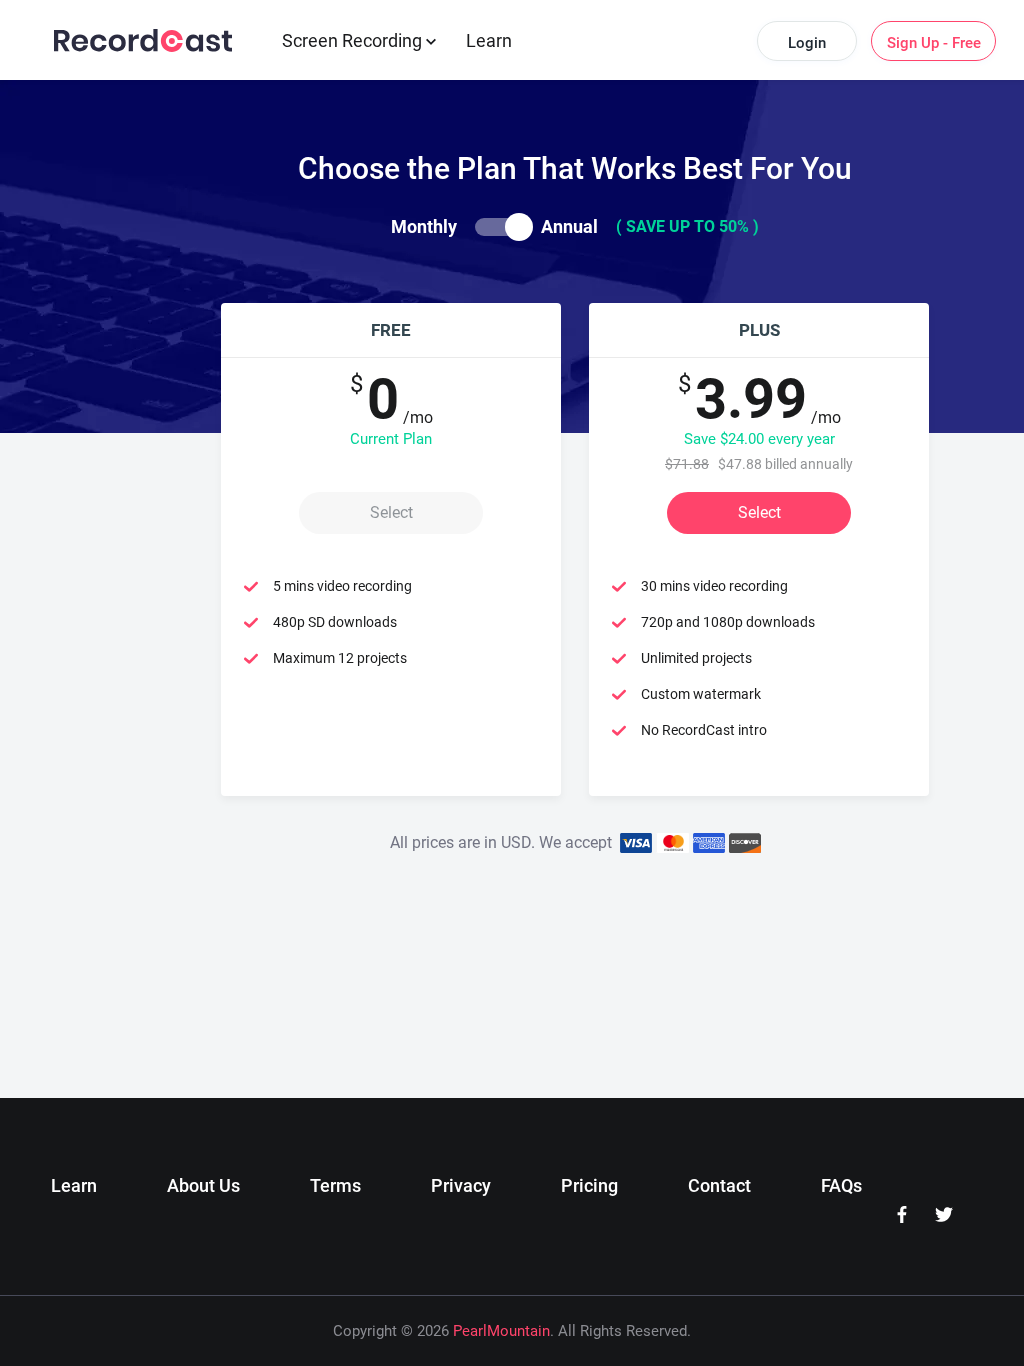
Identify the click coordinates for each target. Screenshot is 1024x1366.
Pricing (589, 1185)
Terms (335, 1185)
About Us (203, 1185)
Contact (719, 1185)
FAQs (841, 1185)
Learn (489, 40)
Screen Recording (354, 40)
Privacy (461, 1185)
